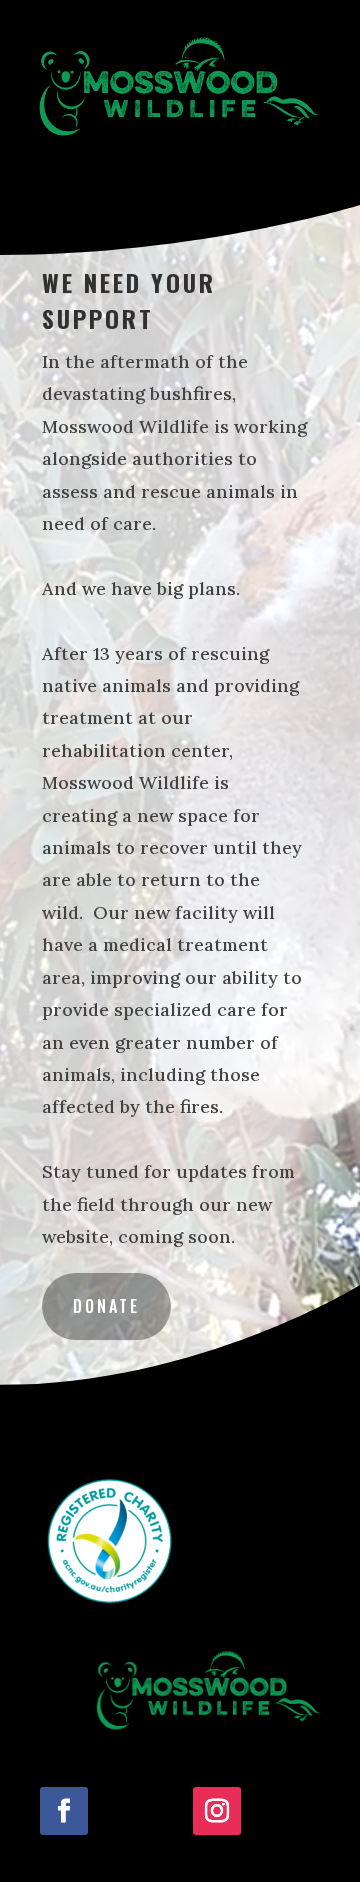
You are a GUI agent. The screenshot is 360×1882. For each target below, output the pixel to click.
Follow (132, 1810)
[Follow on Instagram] (217, 1811)
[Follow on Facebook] (64, 1811)
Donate (106, 1306)
